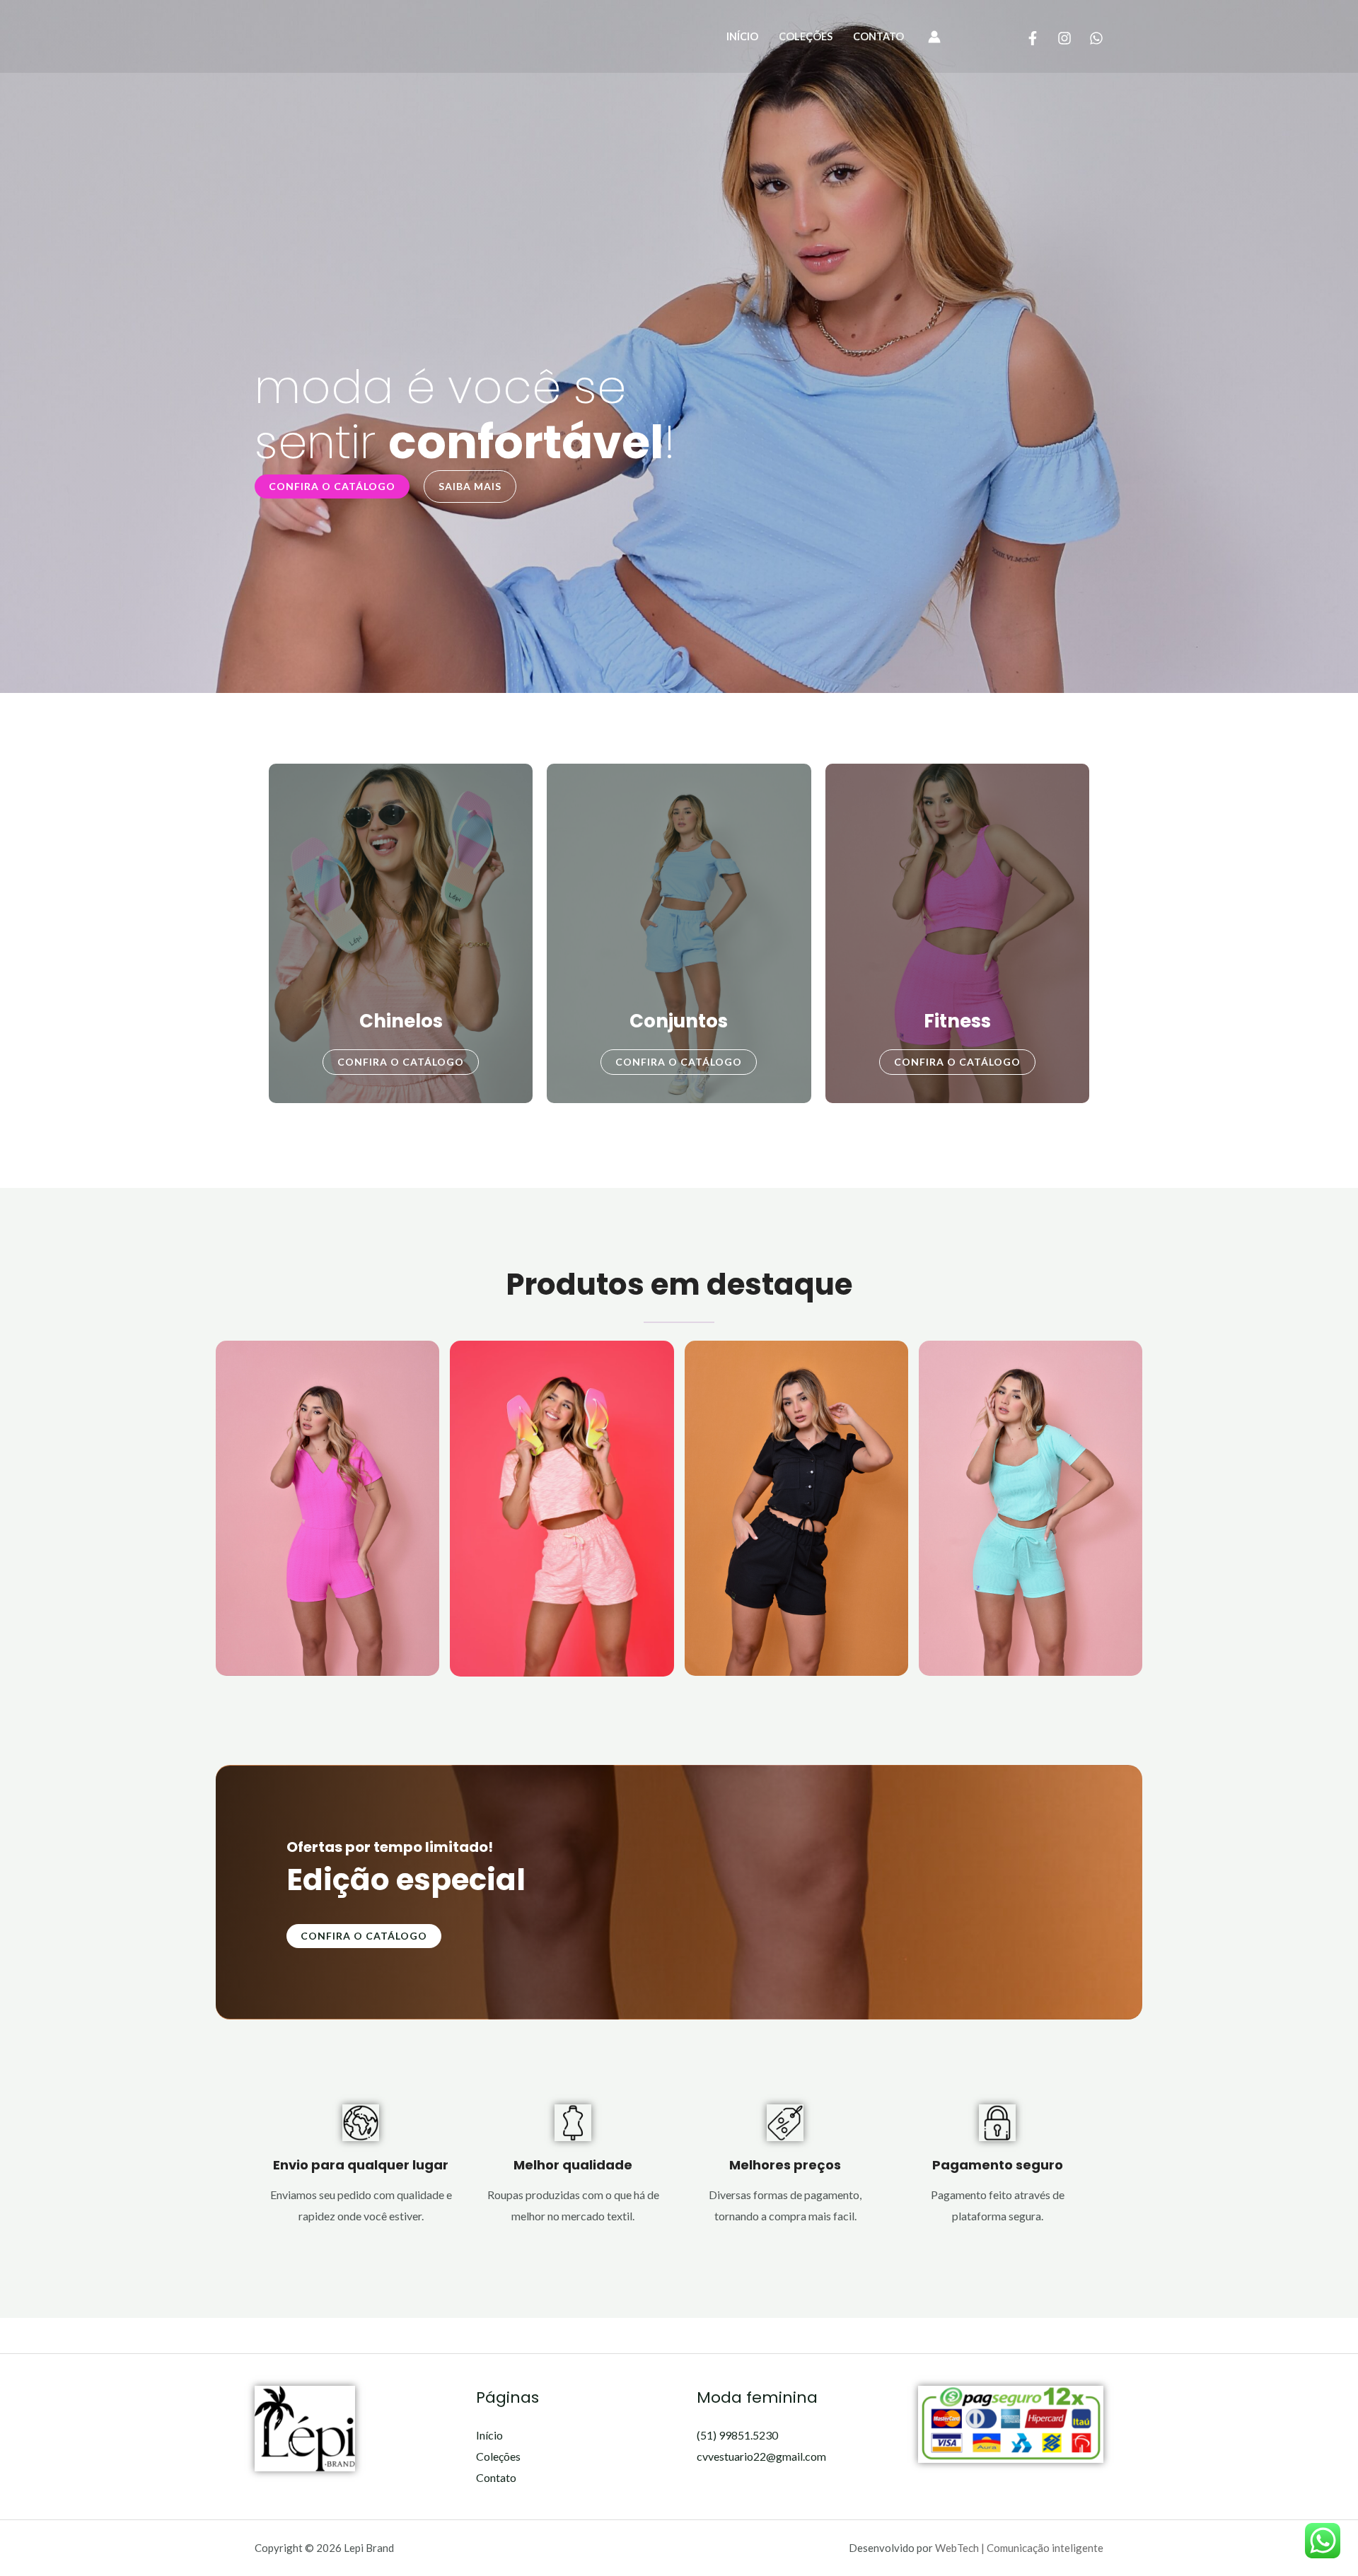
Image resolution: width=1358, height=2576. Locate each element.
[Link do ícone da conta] (934, 37)
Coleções (806, 36)
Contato (878, 36)
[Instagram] (1064, 38)
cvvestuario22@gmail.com (761, 2456)
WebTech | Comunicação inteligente (1019, 2548)
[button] (332, 486)
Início (742, 36)
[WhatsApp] (1096, 38)
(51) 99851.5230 (737, 2435)
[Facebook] (1033, 38)
